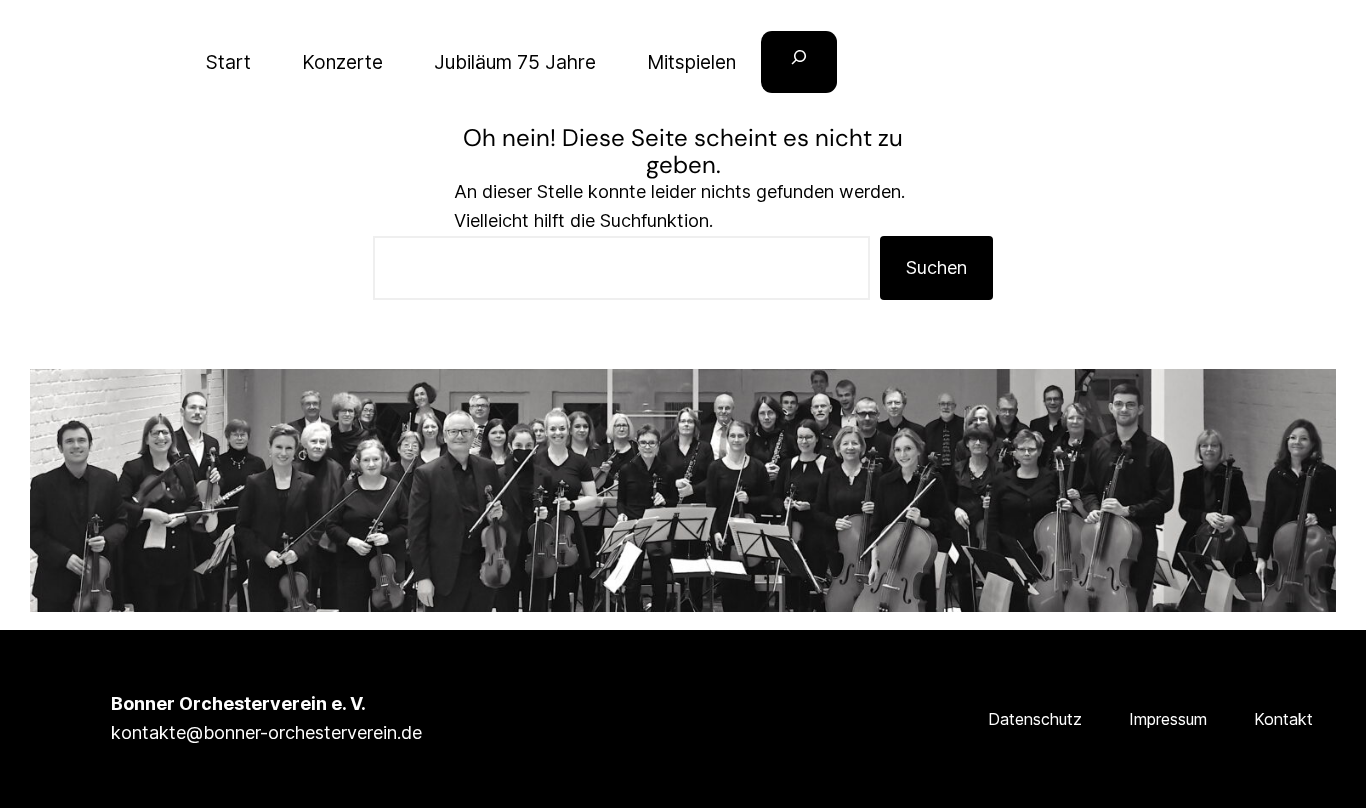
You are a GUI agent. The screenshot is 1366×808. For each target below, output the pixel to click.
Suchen (936, 267)
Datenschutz (1035, 719)
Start (228, 62)
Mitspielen (691, 62)
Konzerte (342, 62)
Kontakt (1283, 719)
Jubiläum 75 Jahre (515, 62)
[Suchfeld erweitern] (799, 62)
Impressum (1168, 719)
